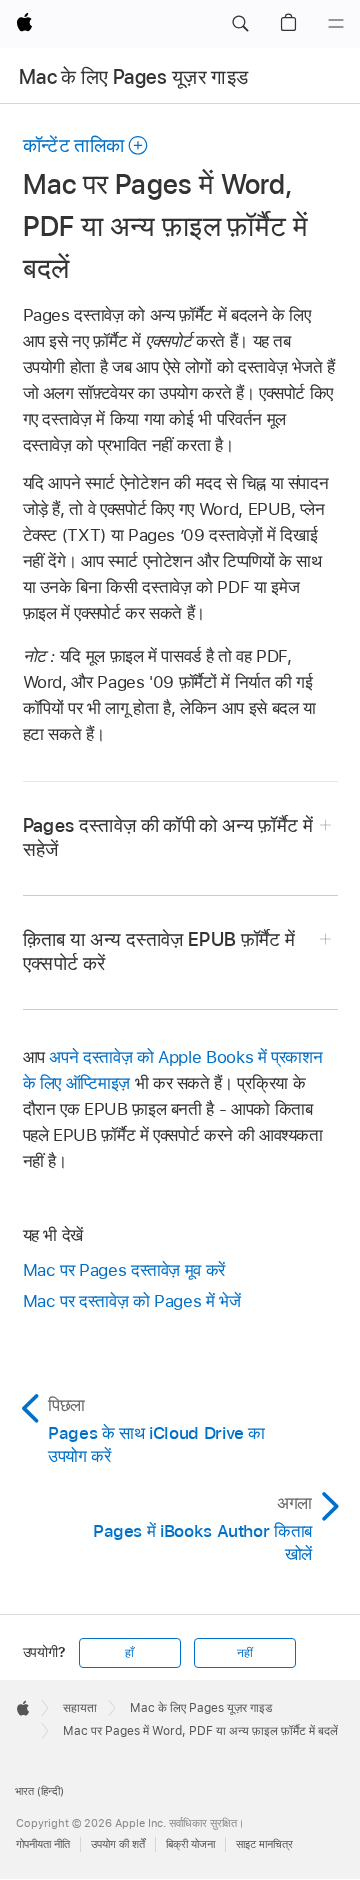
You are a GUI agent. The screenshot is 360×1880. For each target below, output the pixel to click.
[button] (240, 24)
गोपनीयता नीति (43, 1844)
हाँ (129, 1653)
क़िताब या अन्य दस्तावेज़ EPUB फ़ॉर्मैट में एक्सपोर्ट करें (159, 951)
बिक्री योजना (190, 1844)
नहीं (245, 1653)
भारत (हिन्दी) (39, 1791)
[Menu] (336, 24)
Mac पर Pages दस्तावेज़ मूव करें (124, 1270)
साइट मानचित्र (264, 1844)
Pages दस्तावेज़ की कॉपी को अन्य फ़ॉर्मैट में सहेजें (168, 837)
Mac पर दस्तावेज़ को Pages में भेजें (132, 1301)
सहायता (80, 1708)
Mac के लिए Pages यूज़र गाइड (133, 77)
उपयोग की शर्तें (118, 1844)
